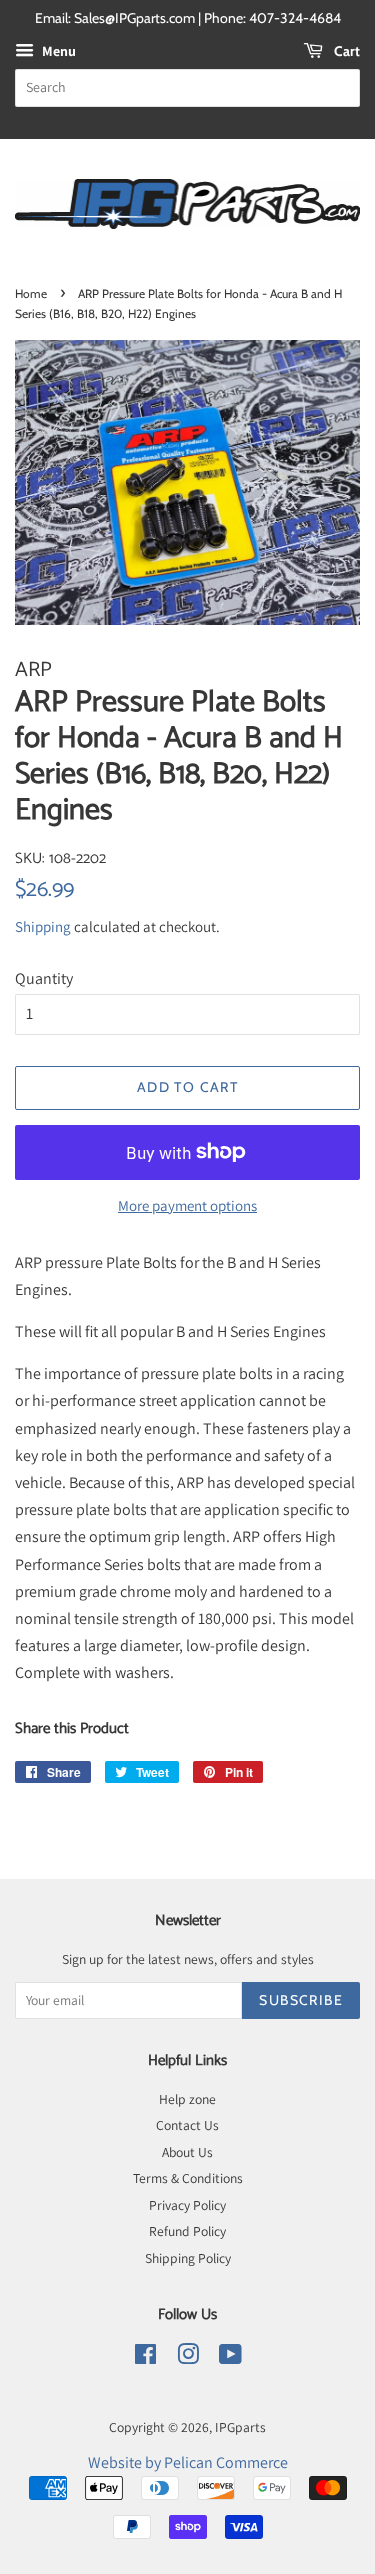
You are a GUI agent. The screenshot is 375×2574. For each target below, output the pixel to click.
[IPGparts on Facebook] (145, 2358)
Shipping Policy (188, 2258)
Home (31, 293)
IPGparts (240, 2427)
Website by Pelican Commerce (188, 2462)
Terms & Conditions (188, 2178)
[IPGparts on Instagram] (188, 2358)
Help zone (187, 2099)
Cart (345, 51)
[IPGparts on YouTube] (230, 2358)
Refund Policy (187, 2231)
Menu (57, 51)
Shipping (43, 926)
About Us (187, 2152)
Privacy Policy (187, 2205)
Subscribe (301, 2000)
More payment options (187, 1205)
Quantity (44, 978)
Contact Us (187, 2125)
